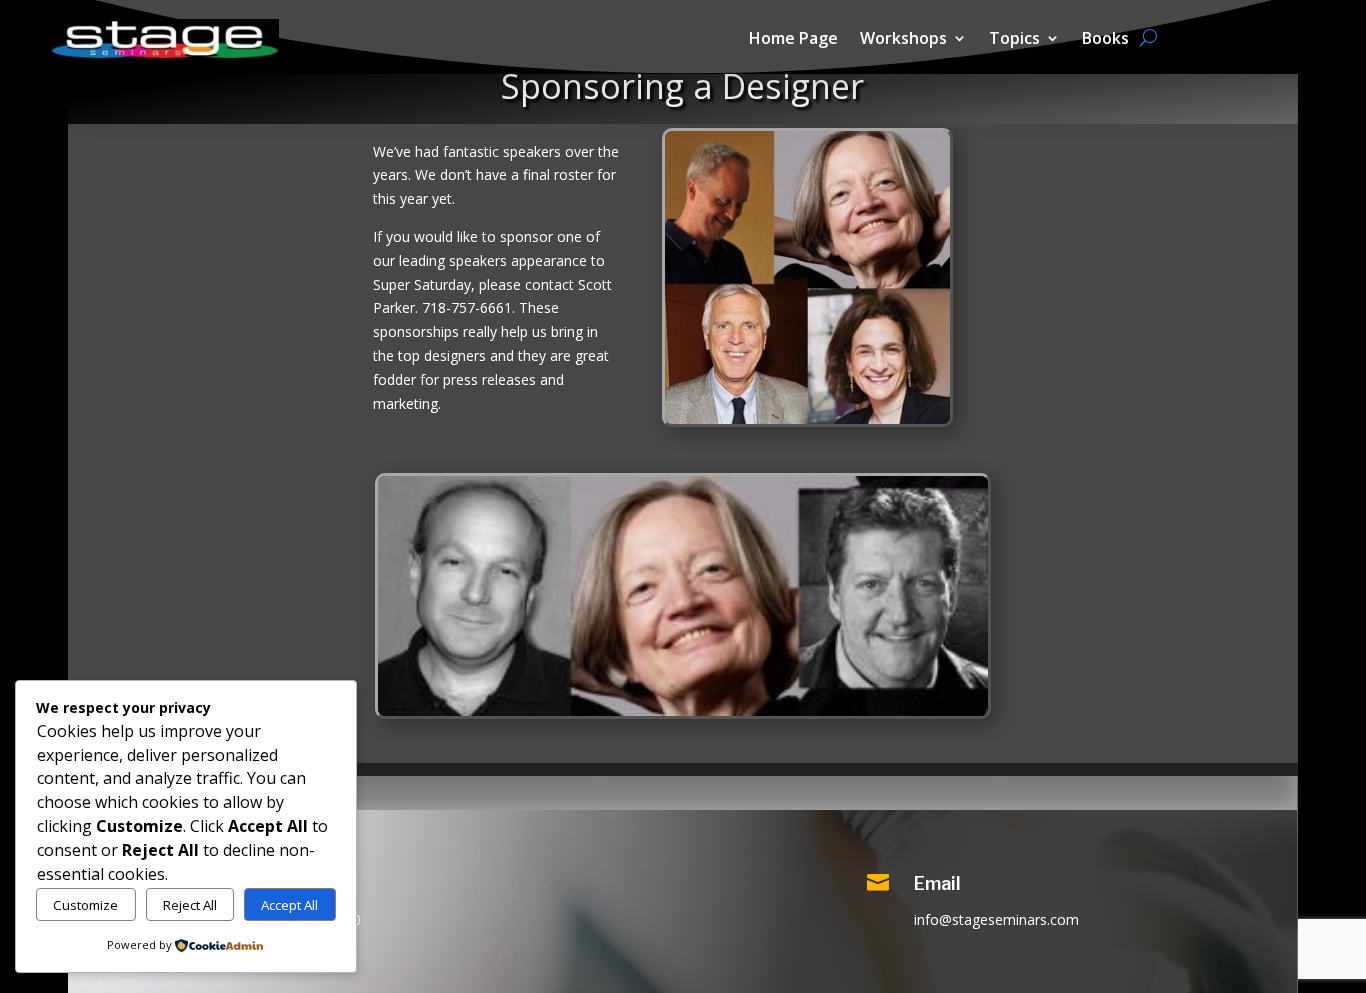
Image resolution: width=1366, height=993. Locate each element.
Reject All (190, 905)
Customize (85, 905)
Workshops (903, 40)
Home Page (793, 40)
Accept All (289, 905)
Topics (1014, 40)
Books (1105, 40)
